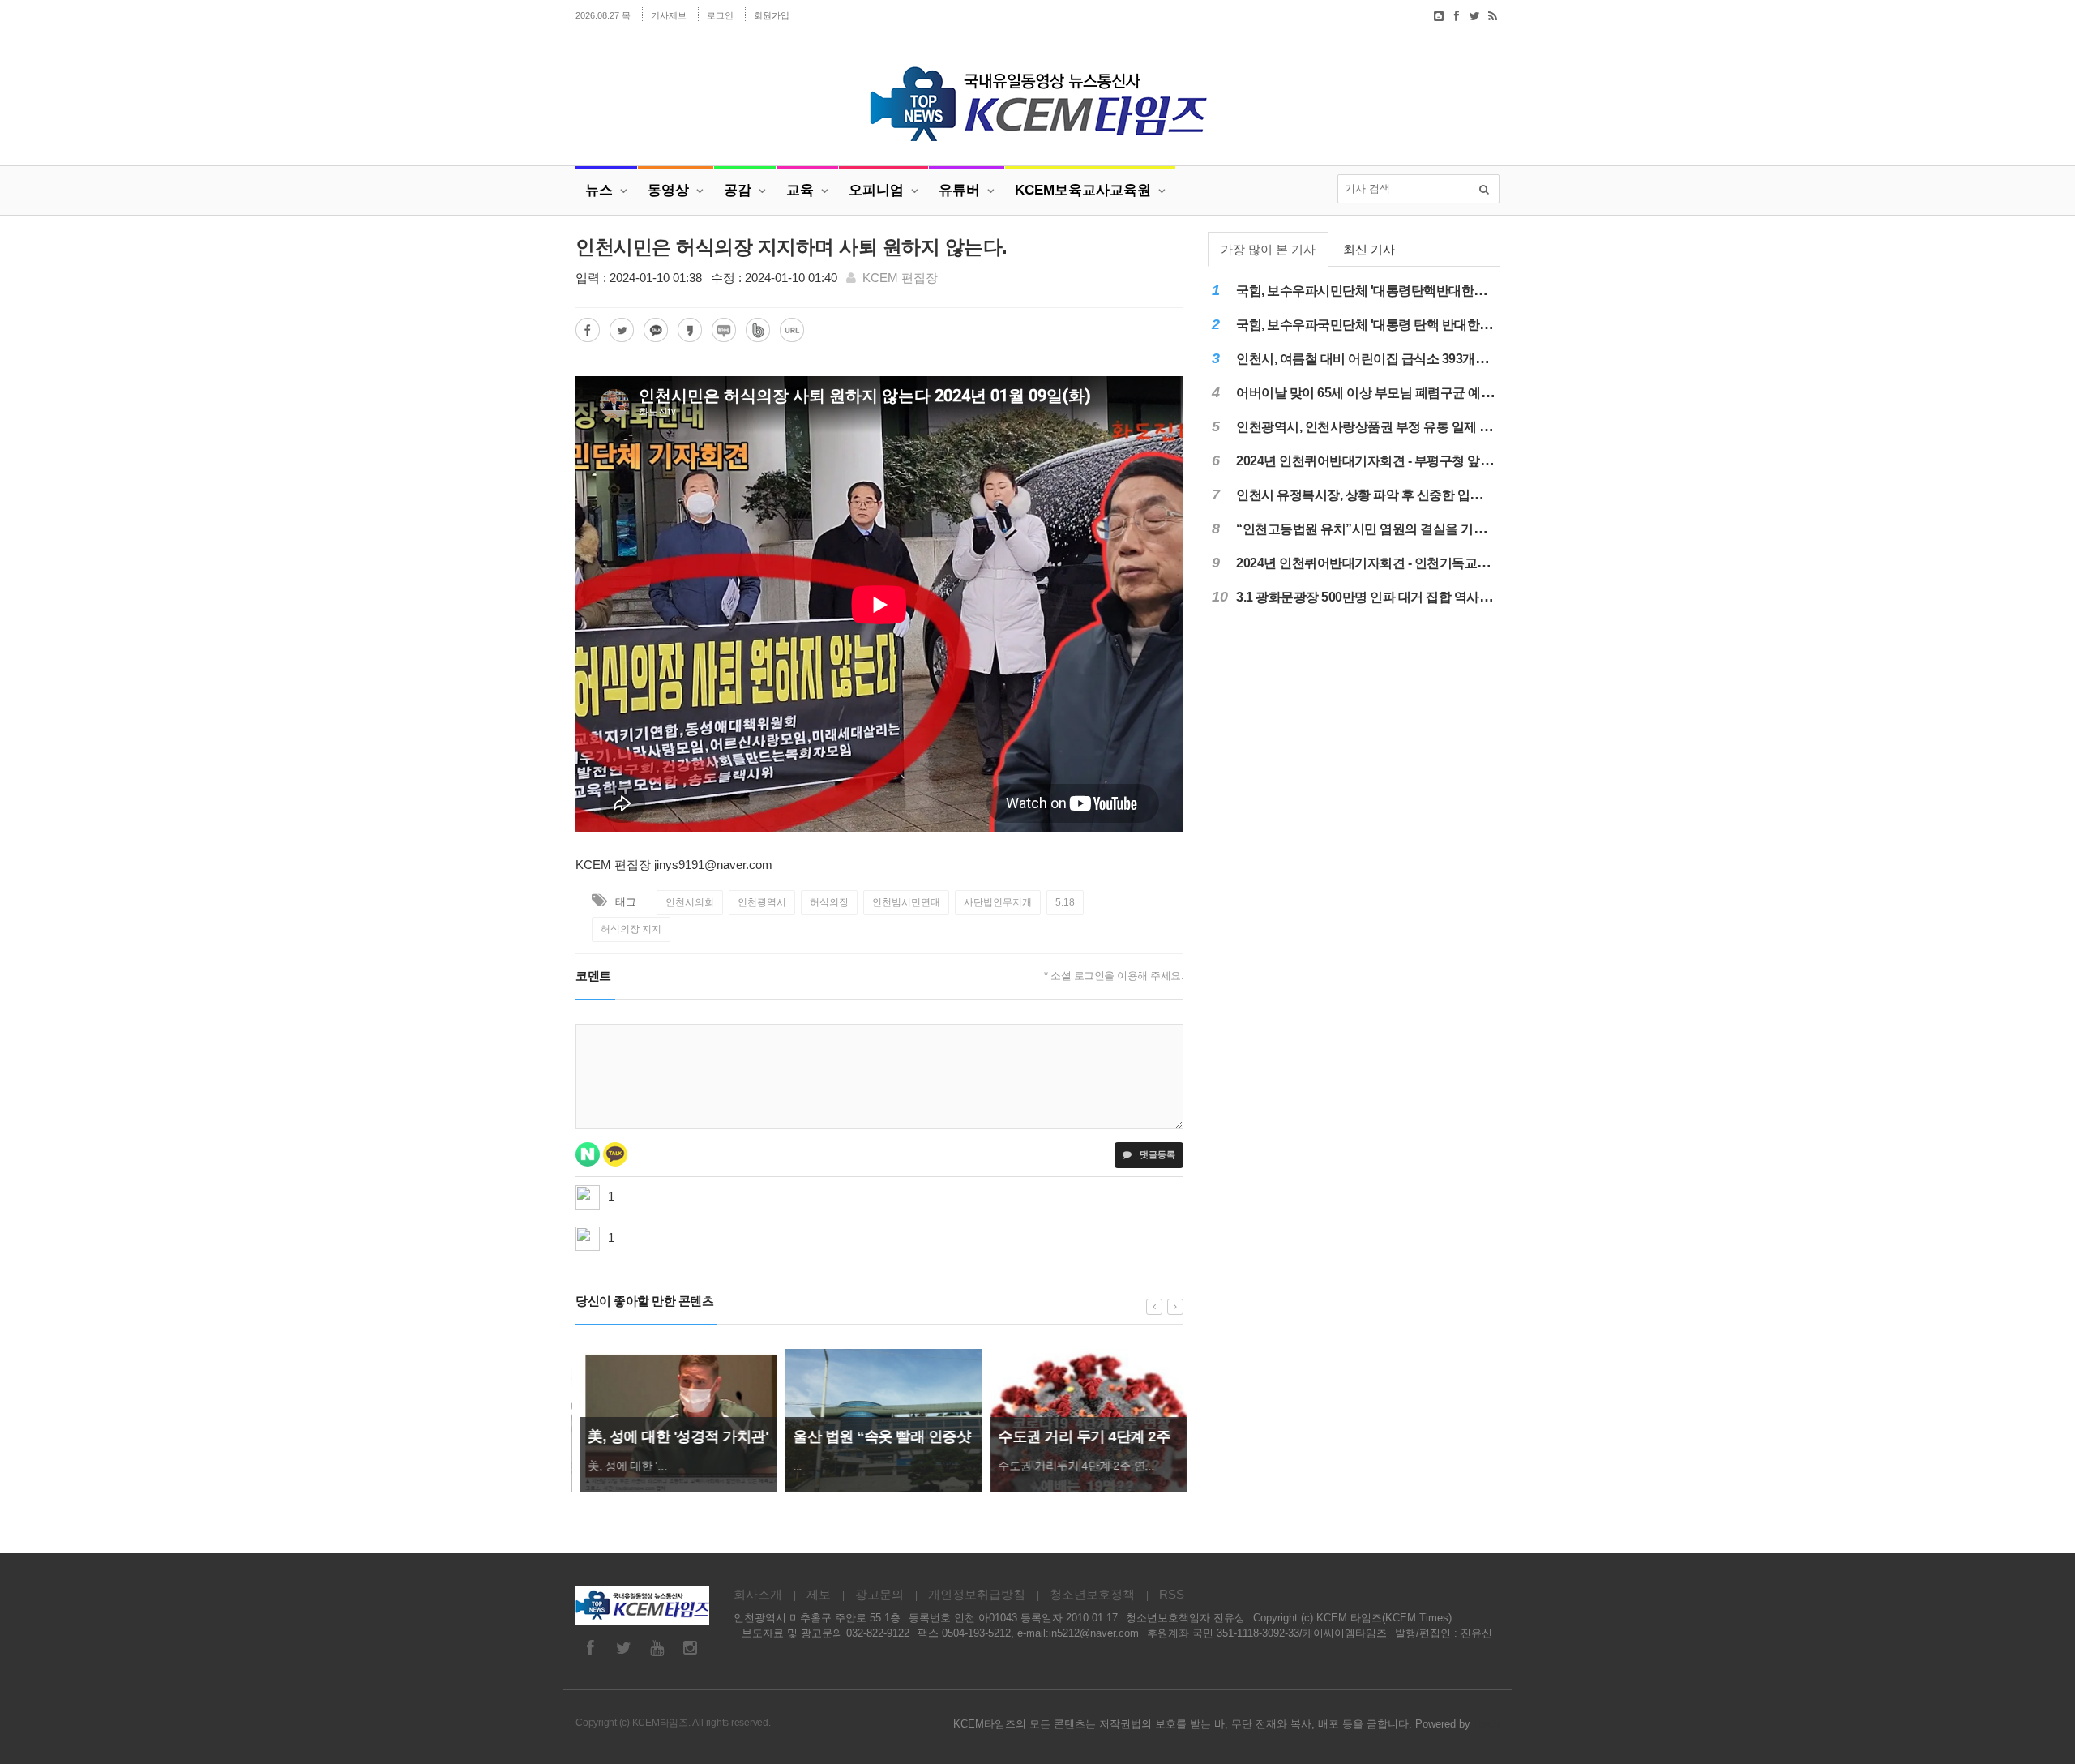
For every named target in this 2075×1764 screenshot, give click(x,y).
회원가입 (772, 15)
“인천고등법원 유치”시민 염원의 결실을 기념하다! (1375, 529)
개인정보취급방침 (977, 1594)
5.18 (1065, 902)
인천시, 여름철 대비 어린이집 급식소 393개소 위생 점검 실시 (1404, 359)
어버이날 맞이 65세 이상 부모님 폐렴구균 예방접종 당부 (1391, 393)
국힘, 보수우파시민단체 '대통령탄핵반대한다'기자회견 (1388, 291)
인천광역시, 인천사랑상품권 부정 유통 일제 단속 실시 (1384, 427)
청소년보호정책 (1092, 1594)
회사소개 (758, 1594)
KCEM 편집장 (900, 278)
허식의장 (829, 902)
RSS (1172, 1594)
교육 (800, 190)
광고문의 (879, 1594)
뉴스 (599, 190)
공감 (738, 190)
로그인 (720, 15)
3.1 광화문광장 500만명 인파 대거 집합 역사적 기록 (1378, 597)
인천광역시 (762, 902)
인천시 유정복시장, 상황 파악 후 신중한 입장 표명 (1373, 495)
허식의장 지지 (631, 929)
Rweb (1487, 1724)
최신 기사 (1369, 249)
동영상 (668, 190)
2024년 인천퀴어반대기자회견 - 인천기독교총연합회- (1384, 563)
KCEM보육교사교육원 (1083, 190)
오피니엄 (876, 190)
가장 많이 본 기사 (1268, 249)
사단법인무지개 (998, 902)
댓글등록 (1156, 1154)
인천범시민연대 (906, 902)
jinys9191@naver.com (713, 865)
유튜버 (959, 190)
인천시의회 (690, 902)
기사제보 (669, 15)
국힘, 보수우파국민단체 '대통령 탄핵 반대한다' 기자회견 (1392, 325)
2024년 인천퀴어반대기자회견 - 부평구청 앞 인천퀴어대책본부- (1412, 461)
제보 (819, 1594)
